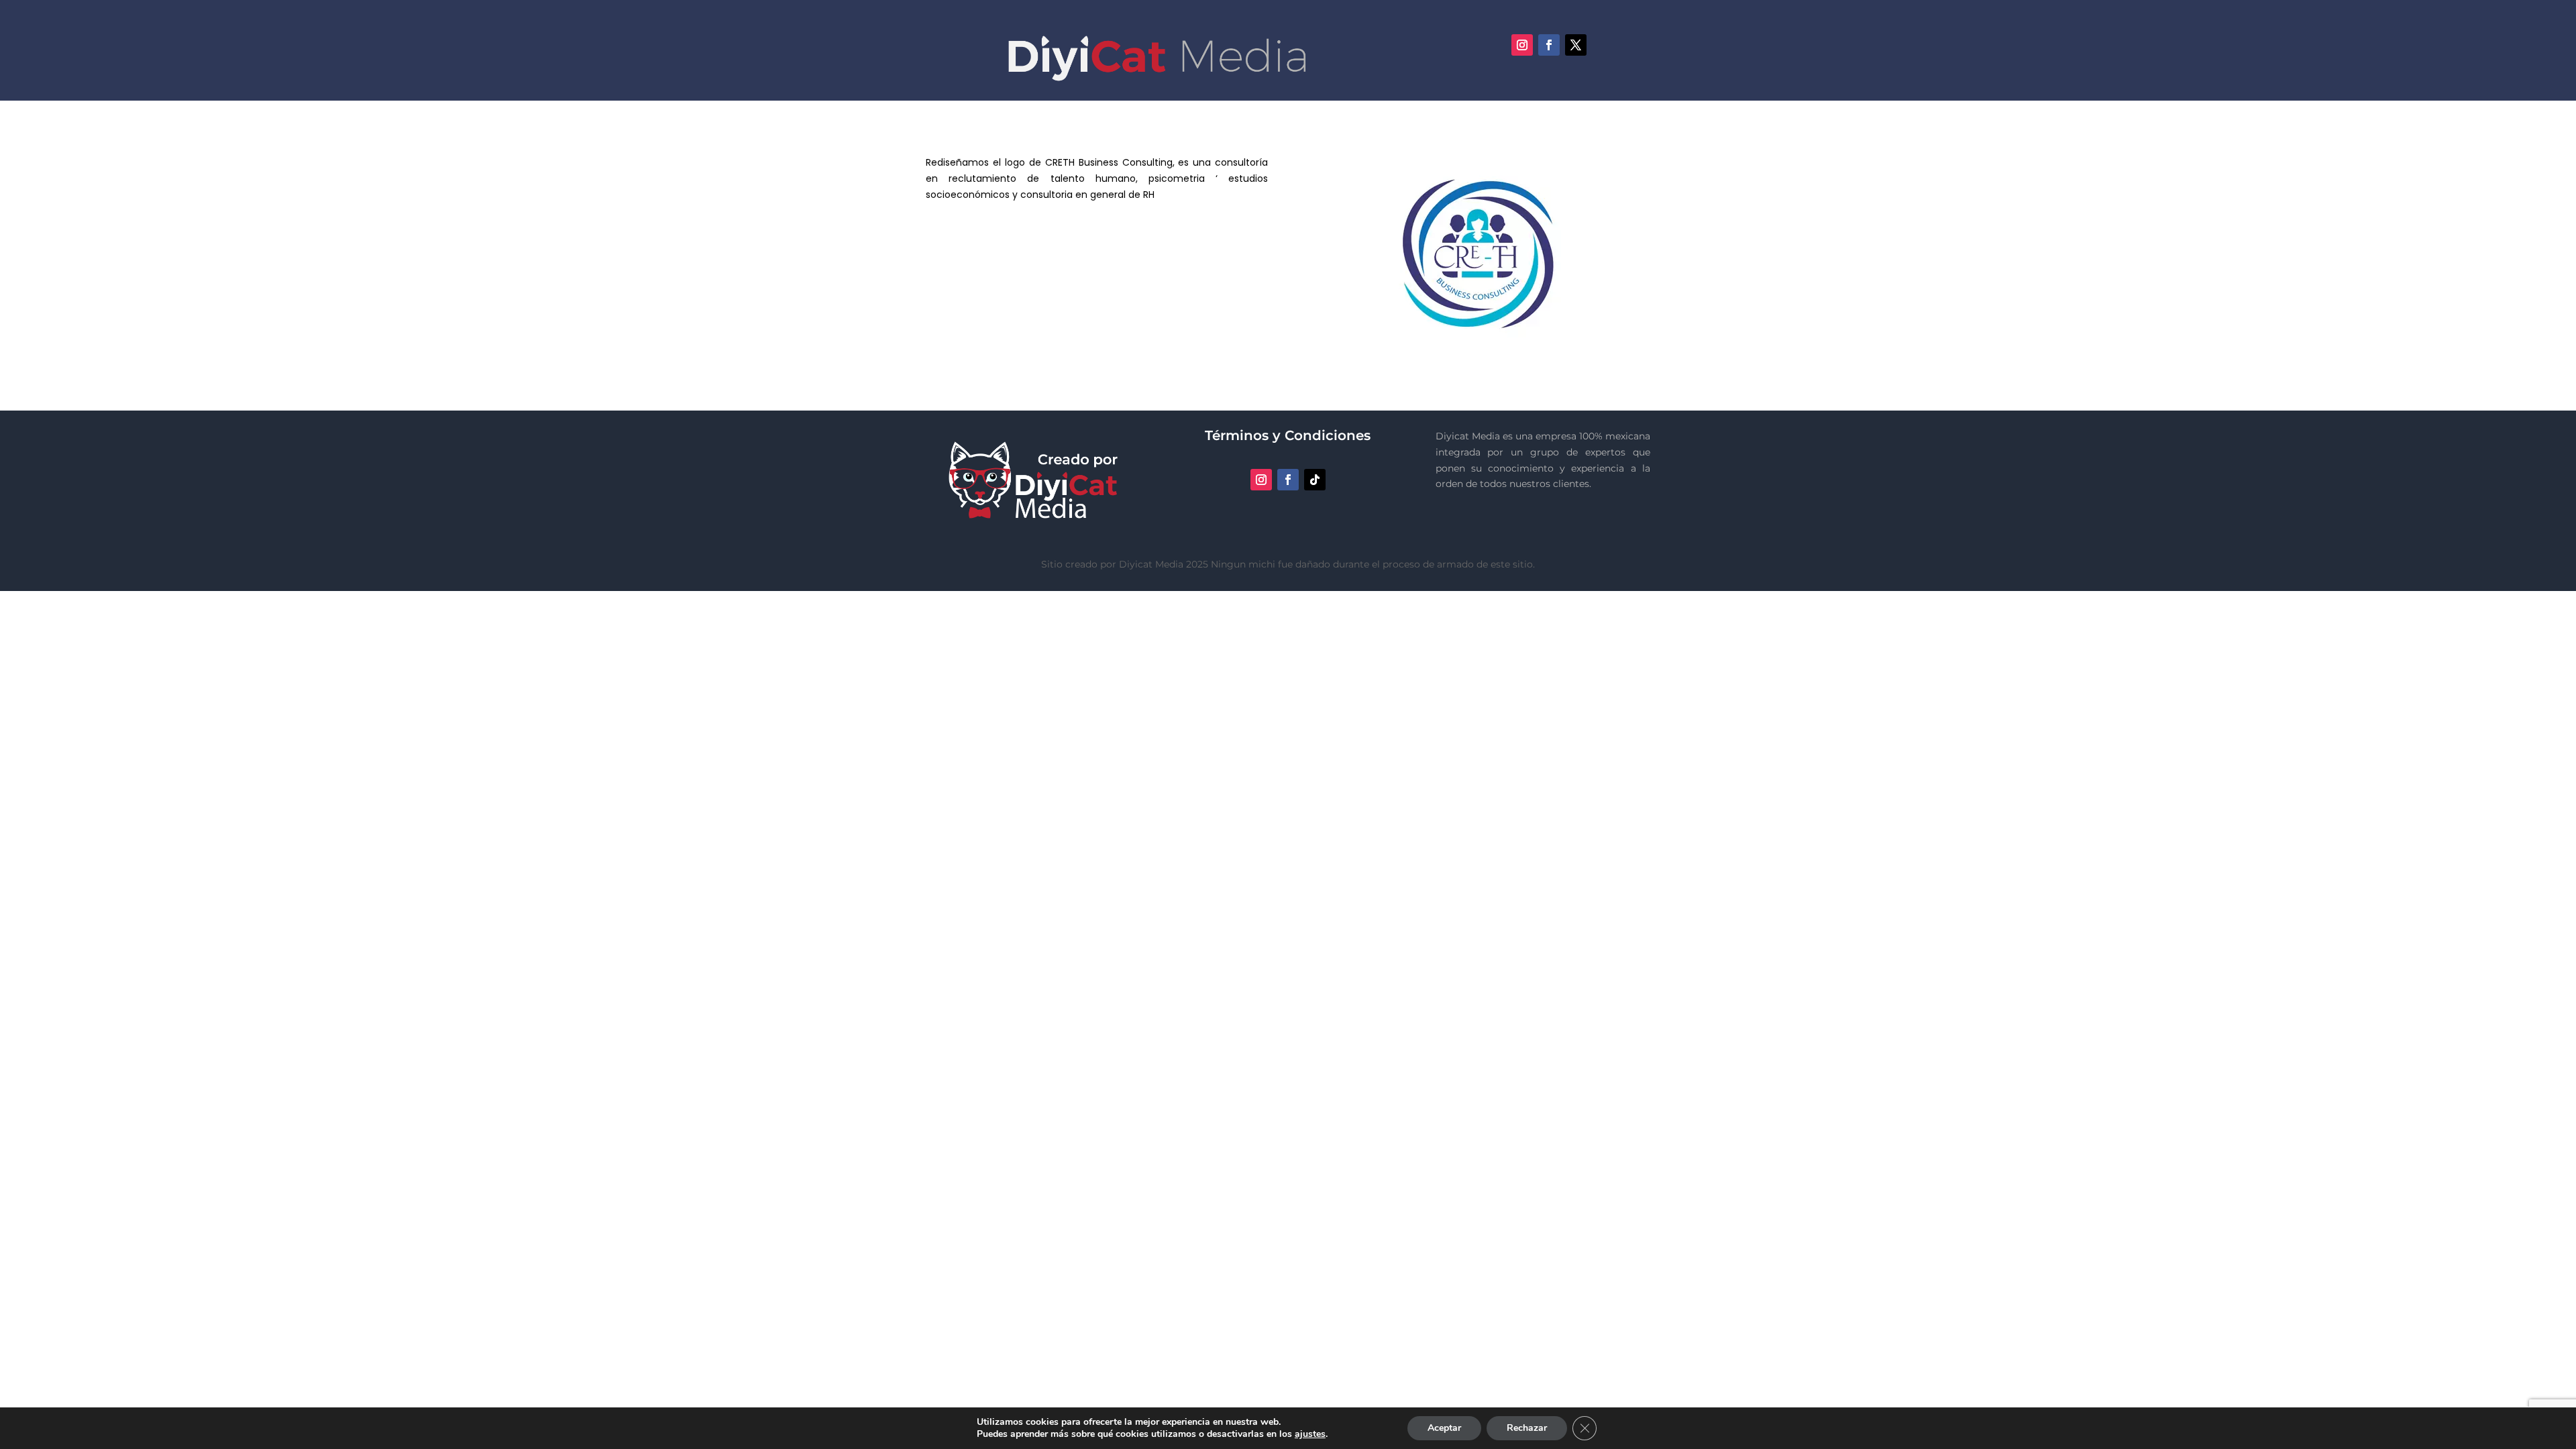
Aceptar (1444, 1428)
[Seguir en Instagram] (1522, 45)
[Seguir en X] (1576, 45)
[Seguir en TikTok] (1315, 480)
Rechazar (1527, 1428)
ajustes (1310, 1434)
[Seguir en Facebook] (1549, 45)
